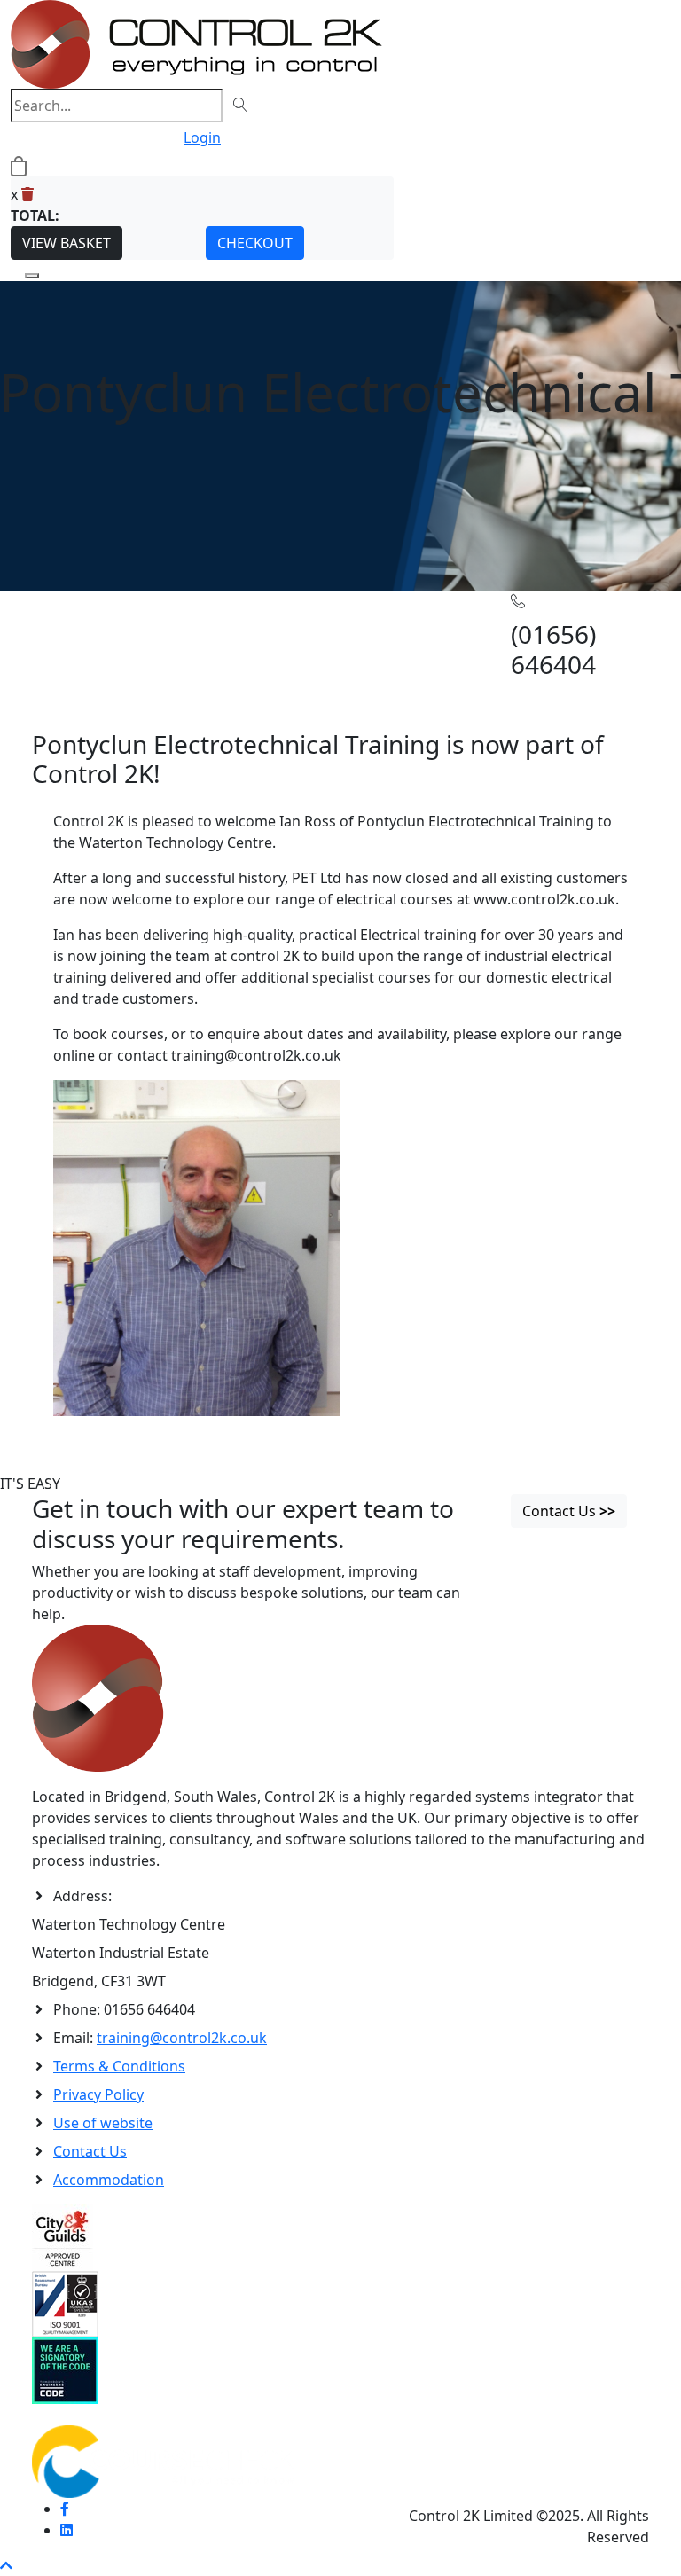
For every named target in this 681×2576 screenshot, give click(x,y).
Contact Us (90, 2151)
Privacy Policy (98, 2094)
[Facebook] (65, 2509)
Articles (98, 632)
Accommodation (109, 2180)
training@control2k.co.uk (182, 2038)
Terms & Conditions (119, 2066)
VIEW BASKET (67, 243)
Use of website (103, 2123)
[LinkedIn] (67, 2530)
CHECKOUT (255, 243)
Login (202, 137)
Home (52, 632)
